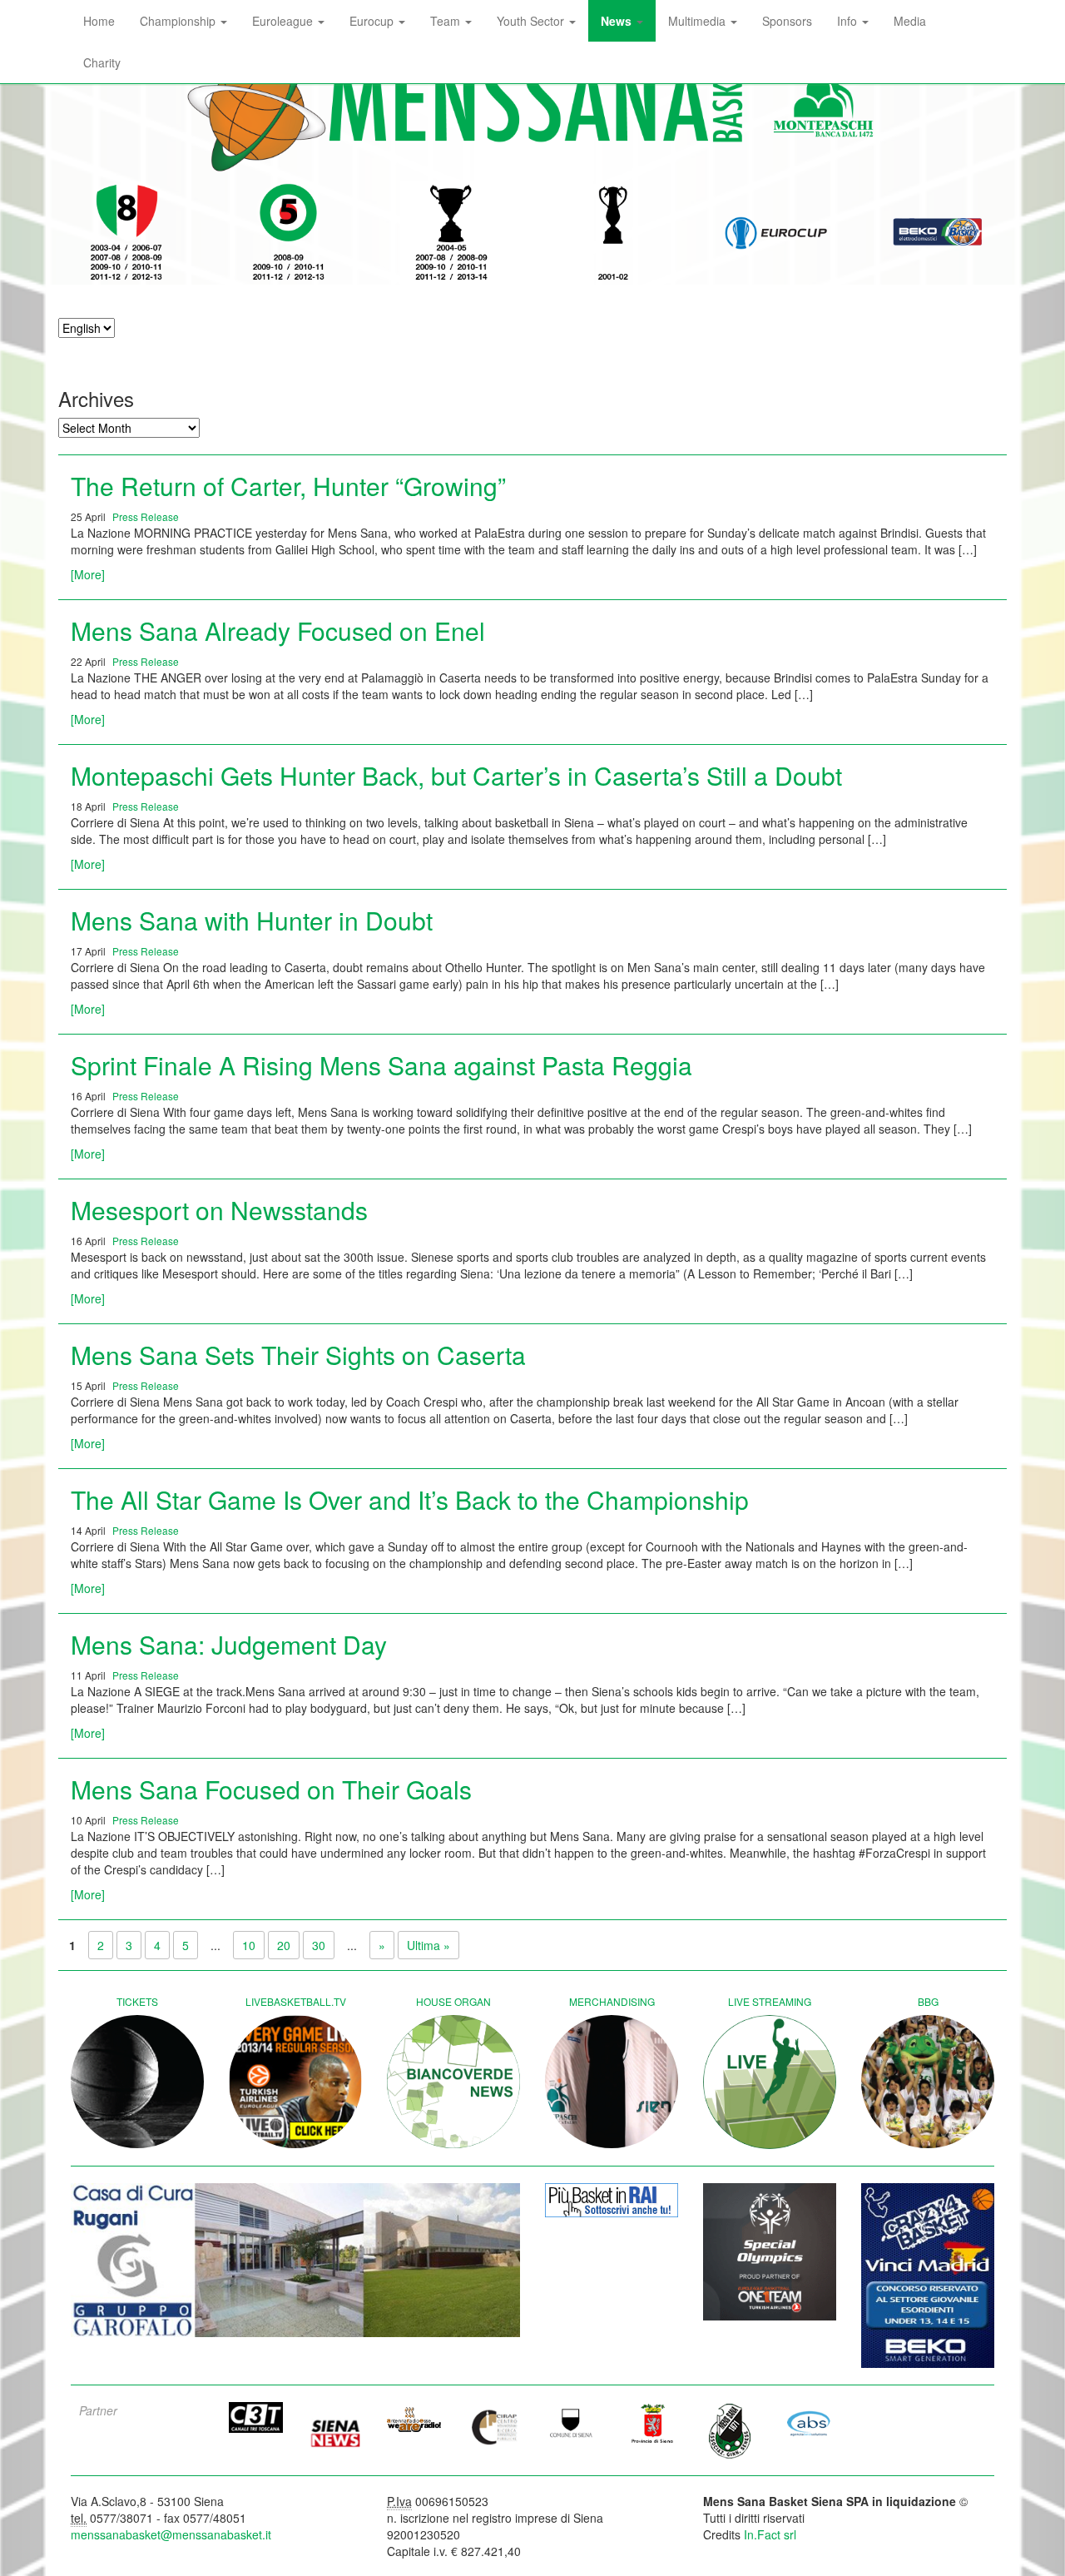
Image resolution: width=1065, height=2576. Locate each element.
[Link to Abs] (809, 2423)
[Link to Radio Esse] (414, 2420)
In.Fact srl (770, 2534)
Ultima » (428, 1945)
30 (319, 1945)
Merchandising (612, 2001)
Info (849, 21)
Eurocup (373, 21)
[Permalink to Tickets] (137, 2082)
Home (99, 21)
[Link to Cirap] (493, 2427)
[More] (88, 574)
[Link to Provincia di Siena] (651, 2423)
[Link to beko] (928, 2276)
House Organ (453, 2001)
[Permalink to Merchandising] (612, 2082)
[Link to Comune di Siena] (572, 2423)
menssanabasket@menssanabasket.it (171, 2534)
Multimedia (698, 21)
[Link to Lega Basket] (938, 233)
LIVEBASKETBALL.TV (296, 2001)
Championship (179, 21)
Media (910, 21)
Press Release (146, 516)
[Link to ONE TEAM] (770, 2252)
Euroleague (284, 21)
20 (284, 1945)
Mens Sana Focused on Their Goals (271, 1789)
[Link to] (295, 2261)
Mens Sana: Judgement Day (229, 1644)
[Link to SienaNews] (335, 2427)
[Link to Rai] (612, 2200)
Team (447, 21)
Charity (102, 62)
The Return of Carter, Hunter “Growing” (288, 486)
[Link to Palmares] (127, 233)
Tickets (137, 2001)
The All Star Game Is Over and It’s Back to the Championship (410, 1499)
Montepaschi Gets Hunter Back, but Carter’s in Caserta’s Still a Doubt (456, 775)
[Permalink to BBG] (928, 2082)
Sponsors (787, 21)
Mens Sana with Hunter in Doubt (252, 920)
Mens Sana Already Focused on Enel (278, 630)
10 (249, 1945)
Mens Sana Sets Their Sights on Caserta (298, 1355)
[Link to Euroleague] (776, 233)
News (618, 21)
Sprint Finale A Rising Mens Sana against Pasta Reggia (381, 1065)
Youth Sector (532, 21)
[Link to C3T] (256, 2418)
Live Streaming (770, 2001)
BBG (928, 2001)
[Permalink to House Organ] (453, 2082)
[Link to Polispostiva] (730, 2430)
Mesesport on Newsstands (219, 1210)
